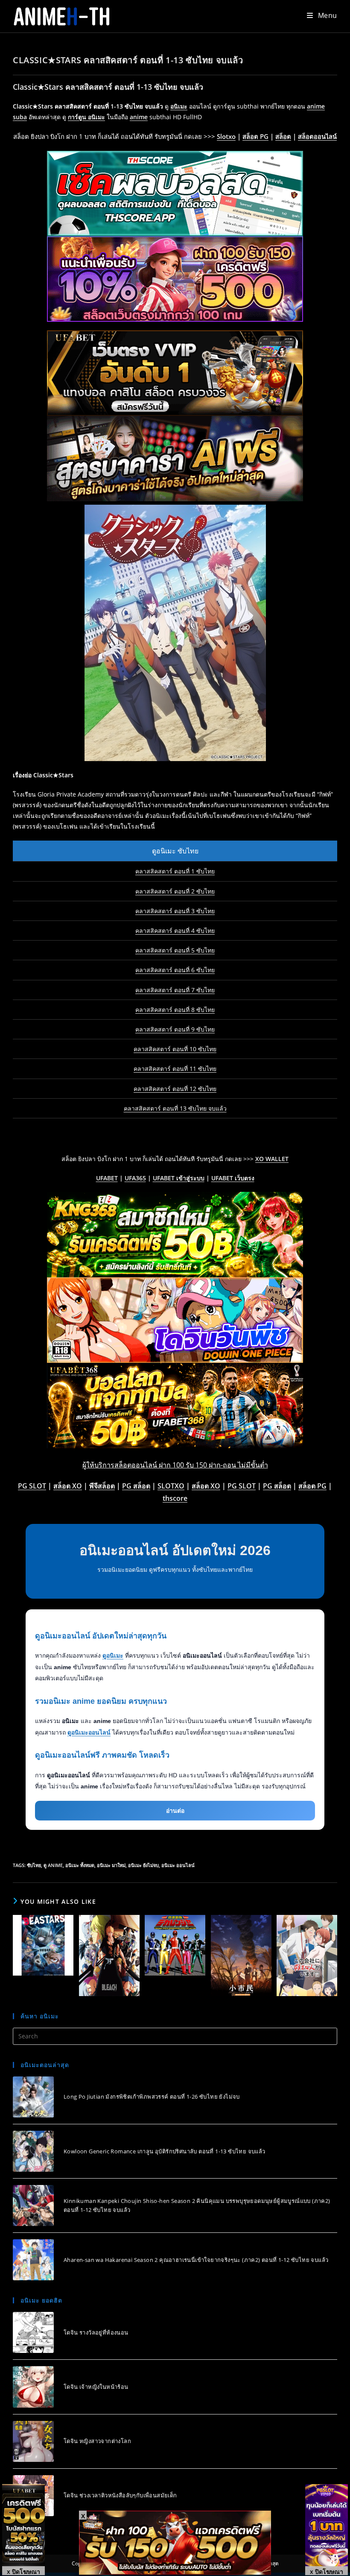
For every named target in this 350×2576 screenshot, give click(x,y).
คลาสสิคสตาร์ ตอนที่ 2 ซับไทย (175, 891)
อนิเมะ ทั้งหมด (80, 1865)
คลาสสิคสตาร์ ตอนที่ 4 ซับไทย (175, 931)
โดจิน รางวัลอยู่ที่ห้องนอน (96, 2332)
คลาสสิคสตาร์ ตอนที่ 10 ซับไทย (175, 1049)
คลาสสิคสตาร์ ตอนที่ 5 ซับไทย (175, 950)
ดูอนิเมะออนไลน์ (89, 1732)
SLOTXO (171, 1486)
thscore (175, 1498)
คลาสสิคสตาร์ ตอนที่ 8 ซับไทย (175, 1010)
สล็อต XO (68, 1486)
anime (139, 117)
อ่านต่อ (175, 1811)
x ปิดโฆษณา (23, 2571)
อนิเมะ (179, 106)
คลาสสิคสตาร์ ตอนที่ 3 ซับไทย (175, 911)
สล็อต (283, 136)
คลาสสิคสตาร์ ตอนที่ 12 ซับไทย (175, 1089)
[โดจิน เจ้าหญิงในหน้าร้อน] (33, 2387)
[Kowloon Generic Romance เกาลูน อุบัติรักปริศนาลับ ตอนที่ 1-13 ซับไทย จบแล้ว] (33, 2151)
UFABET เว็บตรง (233, 1178)
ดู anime (53, 1865)
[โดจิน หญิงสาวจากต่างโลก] (33, 2441)
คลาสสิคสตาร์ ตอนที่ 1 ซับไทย (175, 871)
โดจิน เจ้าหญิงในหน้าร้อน (96, 2387)
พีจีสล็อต (102, 1486)
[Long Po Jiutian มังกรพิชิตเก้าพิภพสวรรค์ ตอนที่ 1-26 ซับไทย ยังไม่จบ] (33, 2097)
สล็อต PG (255, 136)
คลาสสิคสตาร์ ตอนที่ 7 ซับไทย (175, 990)
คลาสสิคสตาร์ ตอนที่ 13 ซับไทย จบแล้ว (175, 1108)
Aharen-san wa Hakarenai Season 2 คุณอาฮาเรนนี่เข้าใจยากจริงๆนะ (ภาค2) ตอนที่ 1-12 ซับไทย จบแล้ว (196, 2260)
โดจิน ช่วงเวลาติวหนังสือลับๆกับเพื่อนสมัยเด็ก (120, 2495)
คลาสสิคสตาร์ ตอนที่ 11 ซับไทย (175, 1069)
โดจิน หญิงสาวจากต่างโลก (97, 2441)
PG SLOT (32, 1486)
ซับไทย (34, 1865)
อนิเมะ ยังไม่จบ (143, 1865)
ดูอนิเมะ (113, 1656)
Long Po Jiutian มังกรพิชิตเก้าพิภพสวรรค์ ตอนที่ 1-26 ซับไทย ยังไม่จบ (152, 2097)
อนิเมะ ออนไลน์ (178, 1865)
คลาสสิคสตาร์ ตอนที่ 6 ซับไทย (175, 970)
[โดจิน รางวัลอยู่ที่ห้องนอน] (33, 2332)
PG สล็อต (136, 1486)
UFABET (107, 1178)
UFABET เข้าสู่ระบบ (179, 1178)
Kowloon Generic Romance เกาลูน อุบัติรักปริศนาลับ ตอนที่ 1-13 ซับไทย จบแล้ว (165, 2151)
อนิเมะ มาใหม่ (111, 1865)
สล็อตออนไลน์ (317, 136)
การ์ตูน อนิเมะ (86, 117)
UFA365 (135, 1178)
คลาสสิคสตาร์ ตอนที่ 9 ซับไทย (175, 1029)
